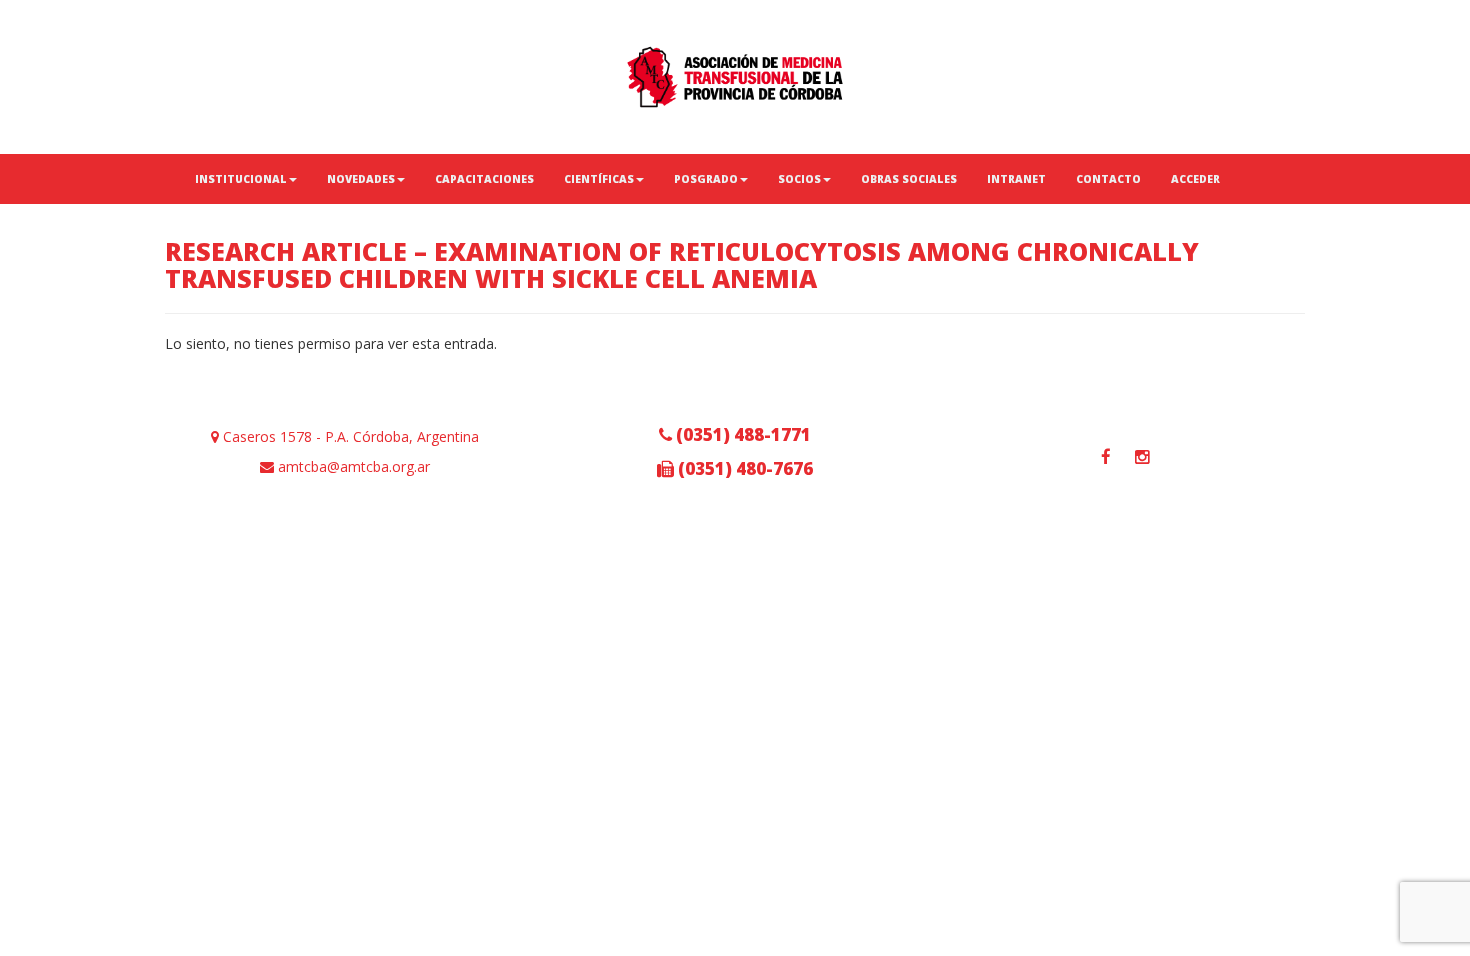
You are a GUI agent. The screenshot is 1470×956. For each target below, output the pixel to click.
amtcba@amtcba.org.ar (352, 466)
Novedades (361, 179)
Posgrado (706, 179)
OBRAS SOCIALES (909, 179)
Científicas (599, 179)
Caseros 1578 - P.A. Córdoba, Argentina (349, 436)
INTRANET (1016, 179)
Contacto (1108, 179)
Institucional (241, 179)
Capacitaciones (484, 179)
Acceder (1195, 179)
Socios (799, 179)
